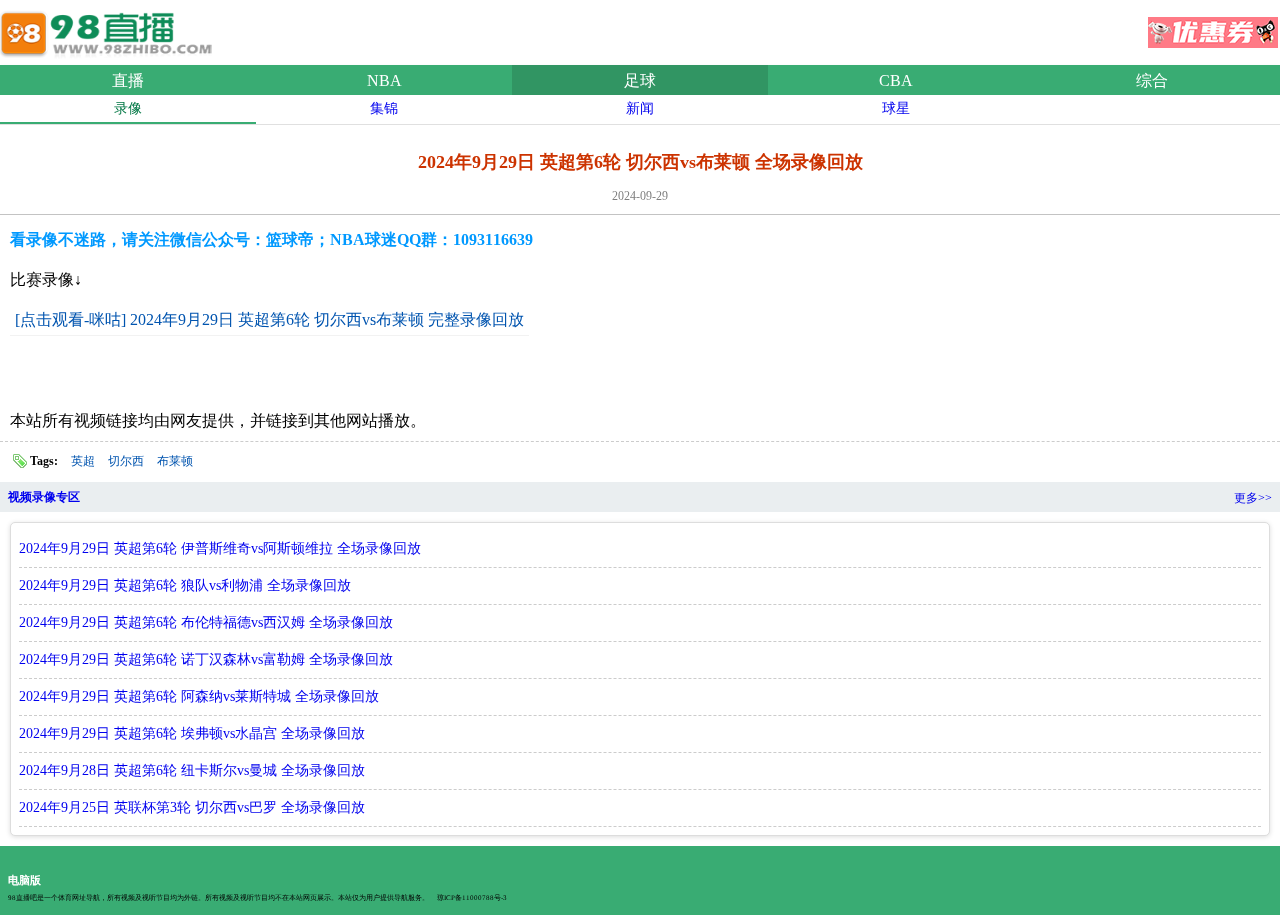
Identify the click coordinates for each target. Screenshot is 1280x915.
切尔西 (126, 461)
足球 (640, 80)
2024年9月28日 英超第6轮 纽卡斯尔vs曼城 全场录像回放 (192, 770)
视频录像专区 (44, 497)
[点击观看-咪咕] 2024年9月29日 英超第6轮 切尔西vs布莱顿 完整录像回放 (269, 319)
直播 (128, 80)
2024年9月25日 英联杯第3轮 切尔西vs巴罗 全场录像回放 (192, 807)
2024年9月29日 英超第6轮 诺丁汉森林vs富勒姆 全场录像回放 (206, 659)
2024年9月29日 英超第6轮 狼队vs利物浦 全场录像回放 (185, 585)
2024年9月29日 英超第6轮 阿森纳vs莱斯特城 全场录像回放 (199, 696)
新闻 (640, 108)
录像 (128, 108)
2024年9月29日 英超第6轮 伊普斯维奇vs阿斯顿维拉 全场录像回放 (220, 548)
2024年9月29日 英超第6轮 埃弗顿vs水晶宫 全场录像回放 (192, 733)
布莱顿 (175, 461)
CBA (896, 80)
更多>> (1253, 498)
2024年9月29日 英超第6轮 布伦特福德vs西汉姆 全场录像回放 (206, 622)
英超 (83, 461)
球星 (896, 108)
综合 (1152, 80)
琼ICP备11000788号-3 (472, 898)
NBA (384, 80)
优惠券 (1213, 26)
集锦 (384, 108)
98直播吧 (110, 29)
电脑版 (24, 880)
